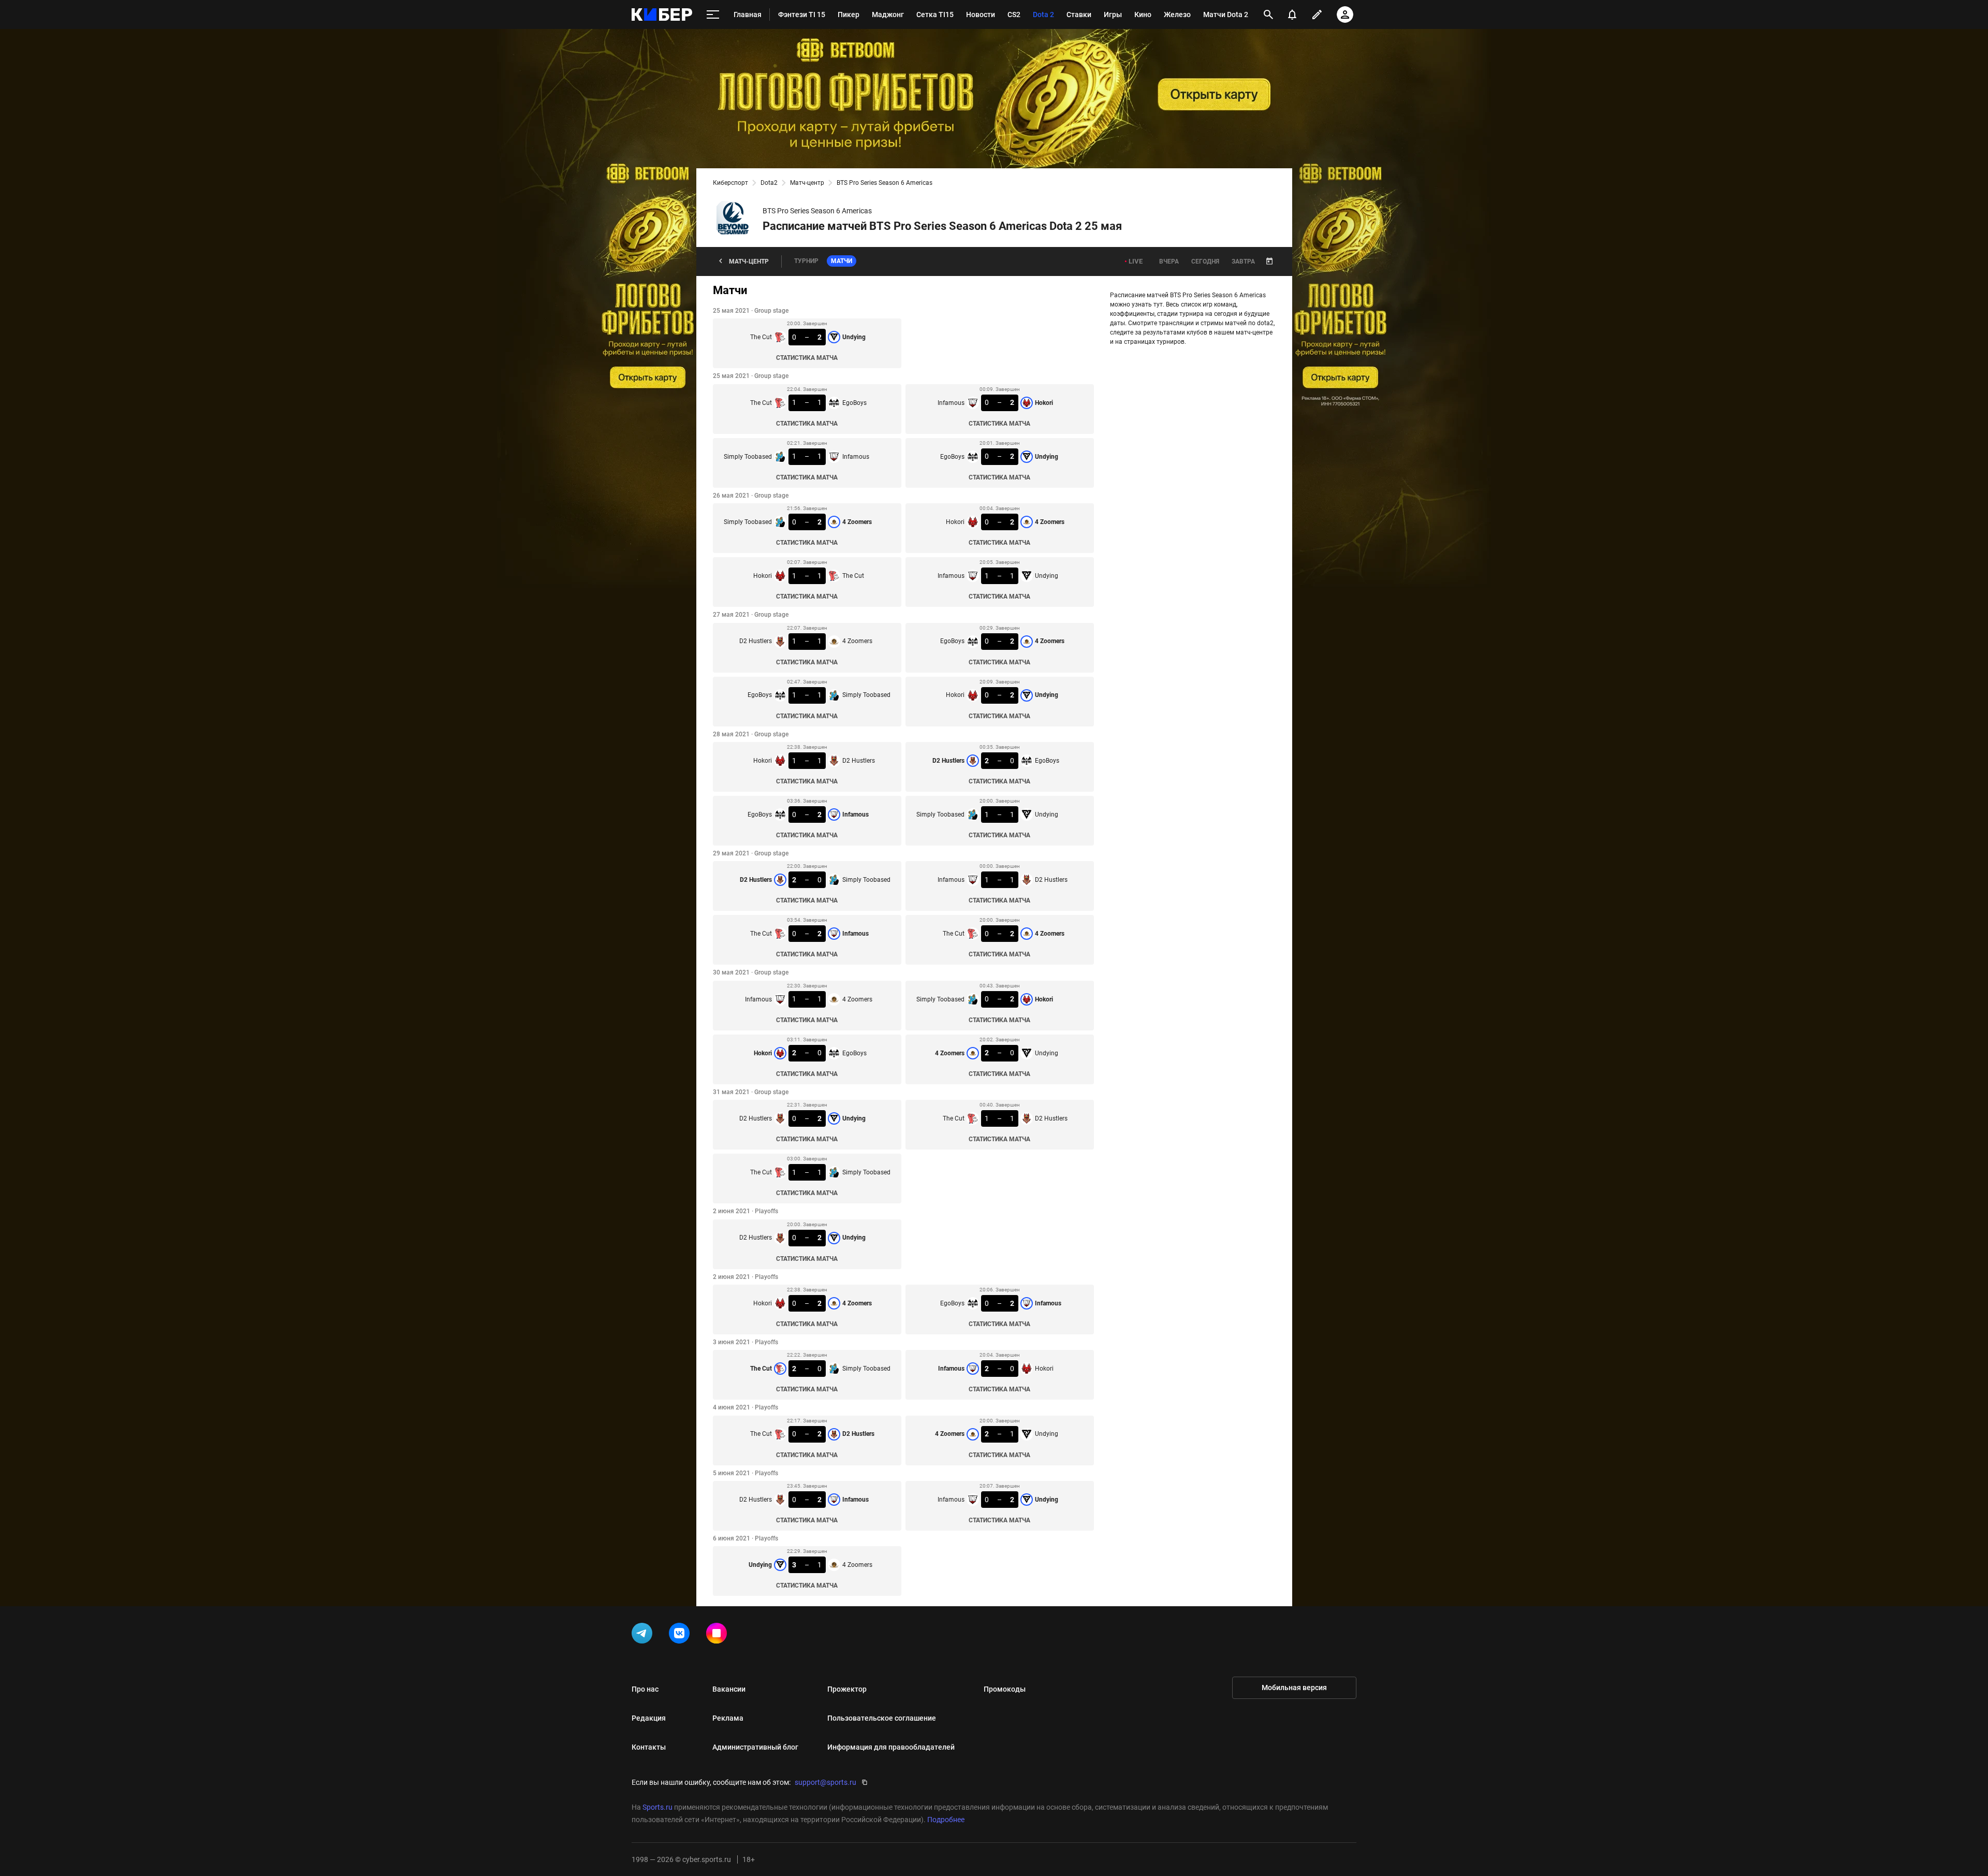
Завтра (1243, 261)
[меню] (713, 15)
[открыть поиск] (1268, 14)
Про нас (645, 1689)
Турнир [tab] (806, 261)
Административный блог (755, 1747)
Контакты (649, 1747)
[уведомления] (1292, 14)
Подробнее (946, 1820)
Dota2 (769, 183)
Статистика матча (807, 358)
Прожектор (847, 1689)
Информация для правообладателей (891, 1747)
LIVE (1136, 261)
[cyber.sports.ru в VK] (681, 1635)
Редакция (649, 1718)
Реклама (728, 1718)
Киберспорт (730, 183)
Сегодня (1205, 261)
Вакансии (729, 1689)
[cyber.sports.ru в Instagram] (719, 1635)
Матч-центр (807, 183)
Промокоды (1005, 1689)
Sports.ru (657, 1807)
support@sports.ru (825, 1782)
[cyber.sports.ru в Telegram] (644, 1635)
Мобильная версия (1294, 1688)
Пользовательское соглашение (882, 1718)
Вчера (1169, 261)
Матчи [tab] (842, 261)
